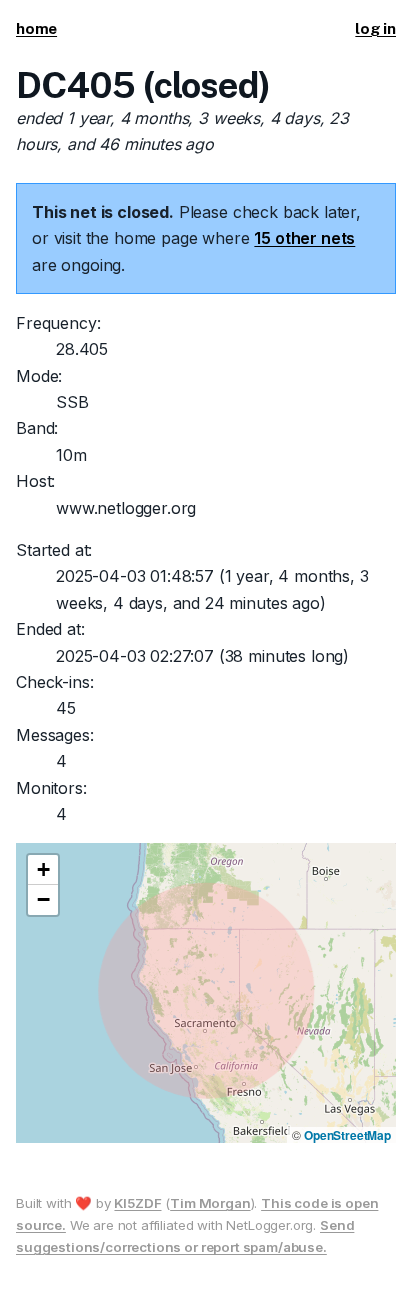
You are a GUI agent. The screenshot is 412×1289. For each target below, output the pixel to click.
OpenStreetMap (347, 1135)
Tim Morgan (210, 1203)
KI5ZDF (137, 1203)
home (36, 28)
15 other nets (304, 238)
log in (375, 28)
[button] (43, 870)
